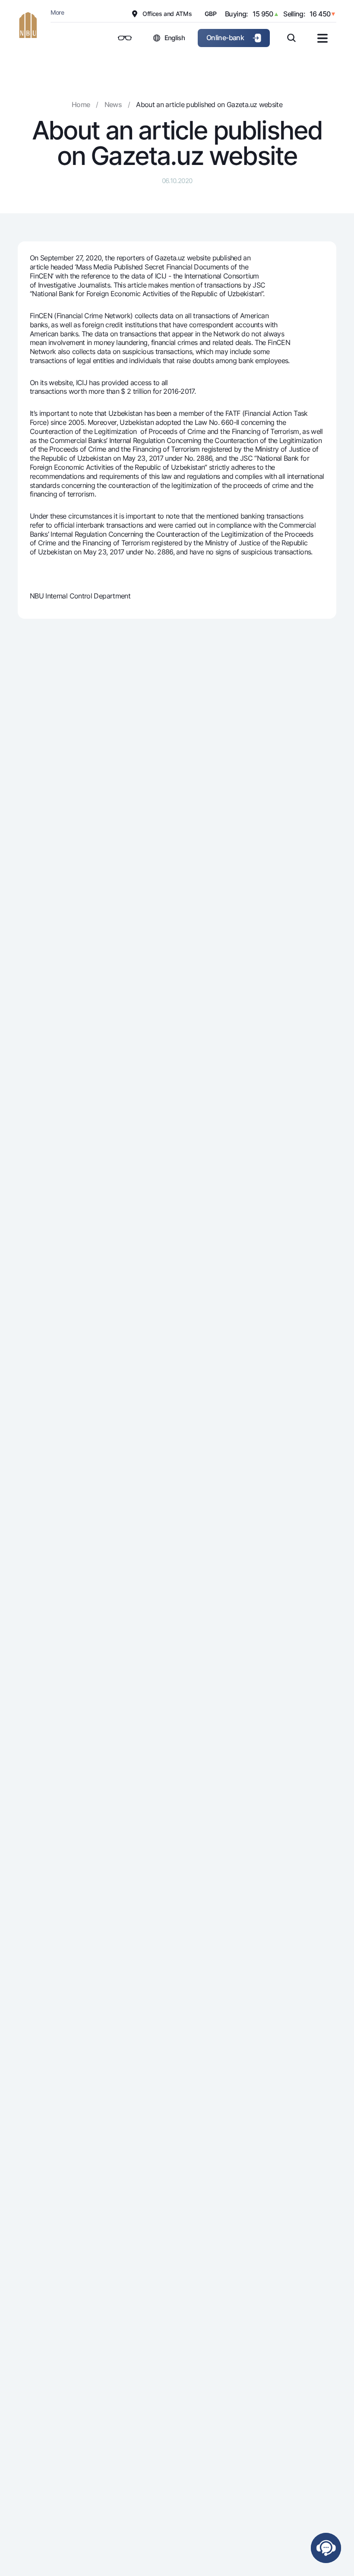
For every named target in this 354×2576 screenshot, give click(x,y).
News (113, 104)
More (57, 12)
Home (81, 104)
